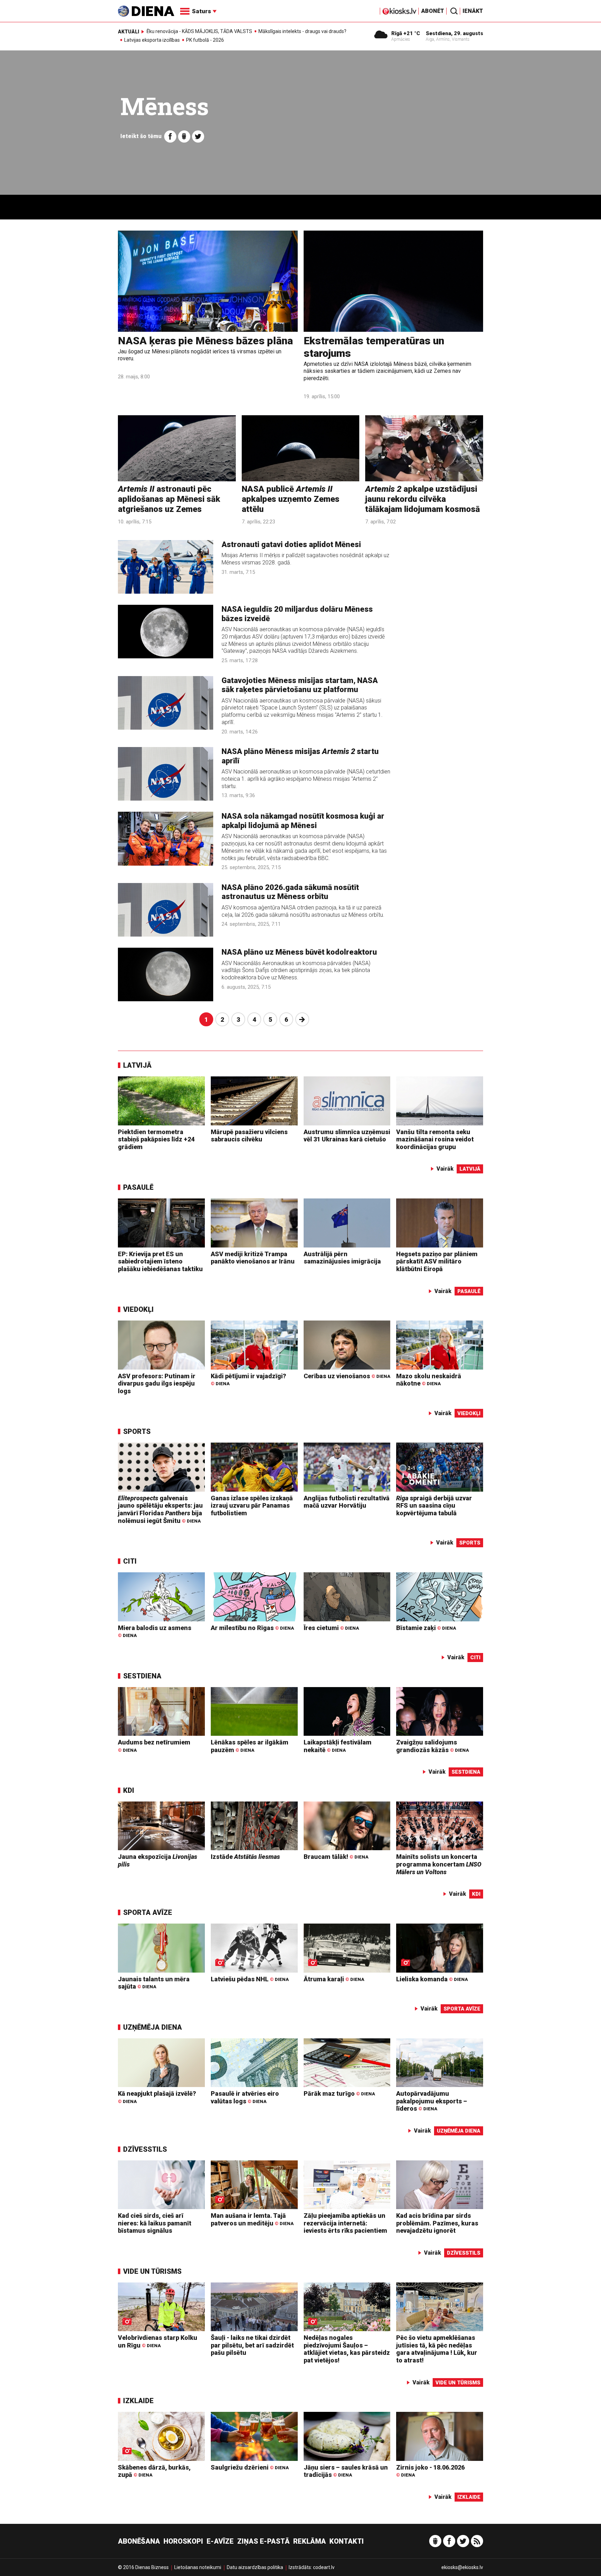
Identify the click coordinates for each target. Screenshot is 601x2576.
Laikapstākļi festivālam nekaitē (338, 1746)
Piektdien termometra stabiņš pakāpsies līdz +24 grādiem (156, 1139)
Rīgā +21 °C (406, 33)
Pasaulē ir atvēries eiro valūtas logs (245, 2097)
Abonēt (433, 11)
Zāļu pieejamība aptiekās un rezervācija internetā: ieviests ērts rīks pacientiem (345, 2223)
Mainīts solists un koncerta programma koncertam (439, 1864)
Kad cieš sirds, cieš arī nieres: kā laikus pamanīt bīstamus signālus (155, 2223)
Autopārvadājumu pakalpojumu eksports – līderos (432, 2101)
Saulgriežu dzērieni (250, 2467)
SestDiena (142, 1676)
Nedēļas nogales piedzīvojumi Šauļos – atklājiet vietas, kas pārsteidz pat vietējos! (347, 2349)
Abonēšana (139, 2541)
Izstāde (245, 1857)
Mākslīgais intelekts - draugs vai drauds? (302, 31)
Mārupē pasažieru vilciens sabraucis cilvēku (249, 1136)
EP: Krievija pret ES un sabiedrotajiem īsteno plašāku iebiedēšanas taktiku (160, 1261)
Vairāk (445, 1169)
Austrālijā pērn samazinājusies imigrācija (342, 1258)
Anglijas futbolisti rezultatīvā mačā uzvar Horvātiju (347, 1502)
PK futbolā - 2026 (205, 40)
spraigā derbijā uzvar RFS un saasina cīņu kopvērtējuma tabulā (434, 1506)
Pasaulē (138, 1187)
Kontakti (347, 2541)
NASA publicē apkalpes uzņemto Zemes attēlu (291, 499)
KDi (129, 1790)
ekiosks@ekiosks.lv (462, 2567)
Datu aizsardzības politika (255, 2567)
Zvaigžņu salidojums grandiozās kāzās (432, 1746)
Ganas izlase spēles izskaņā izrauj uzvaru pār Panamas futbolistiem (252, 1506)
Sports (137, 1431)
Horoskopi (183, 2541)
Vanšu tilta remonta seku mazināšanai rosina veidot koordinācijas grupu (435, 1139)
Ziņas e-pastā (263, 2541)
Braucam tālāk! (336, 1857)
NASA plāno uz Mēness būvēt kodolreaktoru (299, 952)
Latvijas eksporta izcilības (152, 40)
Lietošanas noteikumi (198, 2567)
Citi (130, 1561)
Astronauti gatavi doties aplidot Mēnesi (291, 544)
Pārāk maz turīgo (339, 2093)
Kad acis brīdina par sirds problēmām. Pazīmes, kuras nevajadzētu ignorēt (437, 2223)
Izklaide (138, 2401)
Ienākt (473, 11)
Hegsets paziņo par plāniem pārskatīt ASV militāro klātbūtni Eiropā (437, 1261)
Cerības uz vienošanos (347, 1376)
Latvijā (137, 1065)
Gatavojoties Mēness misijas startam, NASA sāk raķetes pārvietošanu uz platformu (300, 685)
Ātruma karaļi (334, 1979)
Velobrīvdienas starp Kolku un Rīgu (158, 2341)
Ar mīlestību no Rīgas (252, 1628)
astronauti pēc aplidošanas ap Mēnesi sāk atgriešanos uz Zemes (169, 499)
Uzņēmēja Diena (153, 2027)
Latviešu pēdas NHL (250, 1979)
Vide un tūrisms (152, 2271)
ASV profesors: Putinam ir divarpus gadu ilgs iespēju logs (157, 1383)
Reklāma (310, 2541)
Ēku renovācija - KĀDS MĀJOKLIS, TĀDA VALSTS (199, 31)
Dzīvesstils (145, 2149)
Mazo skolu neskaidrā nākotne (429, 1380)
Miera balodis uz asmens (155, 1631)
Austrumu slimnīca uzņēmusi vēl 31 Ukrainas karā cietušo (347, 1136)
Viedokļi (138, 1309)
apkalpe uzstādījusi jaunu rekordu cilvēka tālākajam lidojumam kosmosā (423, 499)
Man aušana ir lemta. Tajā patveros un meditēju (252, 2219)
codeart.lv (324, 2567)
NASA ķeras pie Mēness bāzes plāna (205, 341)
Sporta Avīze (148, 1912)
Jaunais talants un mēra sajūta (154, 1983)
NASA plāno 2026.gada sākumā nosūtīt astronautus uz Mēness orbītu (290, 892)
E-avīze (220, 2541)
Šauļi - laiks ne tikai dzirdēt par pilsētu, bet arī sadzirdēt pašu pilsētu (252, 2345)
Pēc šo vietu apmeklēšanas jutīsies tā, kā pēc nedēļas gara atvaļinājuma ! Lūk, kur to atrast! (437, 2349)
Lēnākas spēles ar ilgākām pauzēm (250, 1746)
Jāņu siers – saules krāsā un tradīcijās (346, 2471)
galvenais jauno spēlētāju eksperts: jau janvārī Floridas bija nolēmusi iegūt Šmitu (160, 1509)
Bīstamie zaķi (426, 1628)
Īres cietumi (331, 1628)
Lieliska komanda (432, 1979)
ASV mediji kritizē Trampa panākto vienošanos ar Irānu (253, 1258)
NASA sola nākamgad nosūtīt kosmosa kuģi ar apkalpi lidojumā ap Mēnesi (303, 821)
